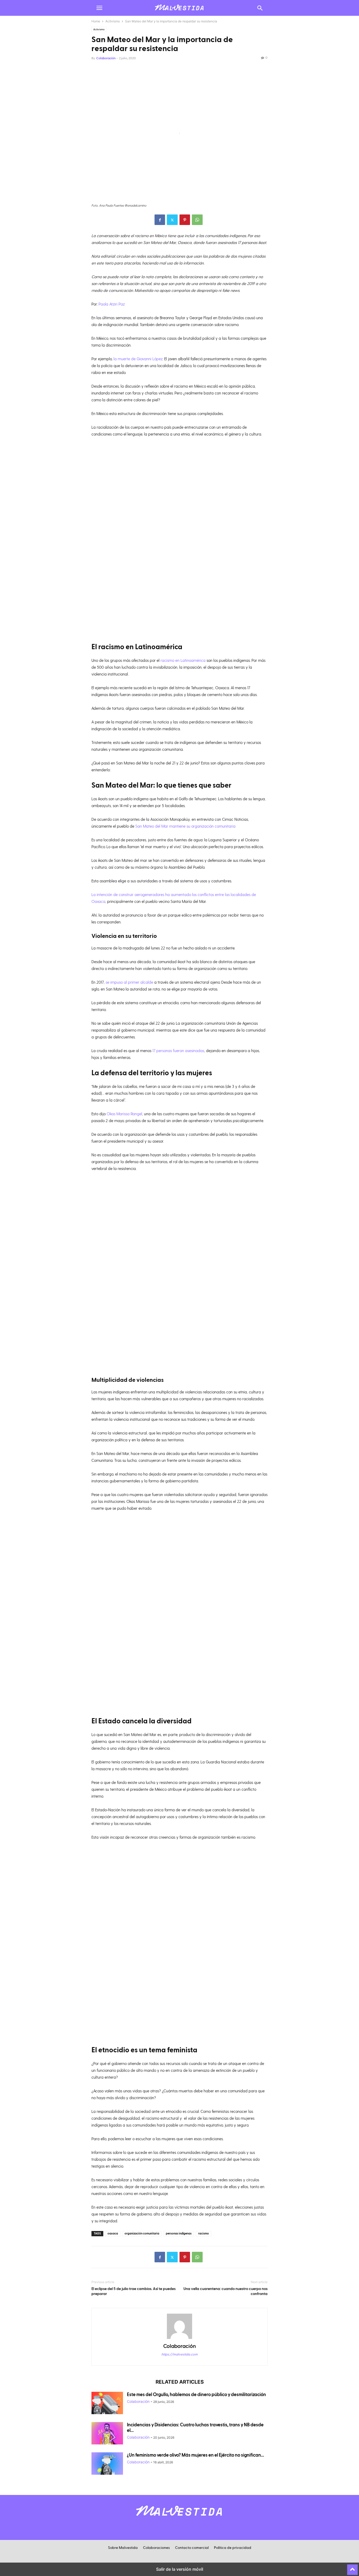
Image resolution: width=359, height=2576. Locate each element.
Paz (122, 304)
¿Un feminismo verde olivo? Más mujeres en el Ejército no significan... (196, 2455)
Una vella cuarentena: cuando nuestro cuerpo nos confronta (225, 2291)
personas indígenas (179, 2234)
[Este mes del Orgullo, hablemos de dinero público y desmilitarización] (107, 2404)
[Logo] (179, 2519)
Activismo (113, 21)
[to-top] (352, 2567)
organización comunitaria (142, 2234)
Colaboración (106, 58)
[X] (172, 220)
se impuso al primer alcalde (129, 982)
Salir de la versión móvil (180, 2569)
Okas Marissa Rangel (124, 1114)
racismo (204, 2234)
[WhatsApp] (197, 220)
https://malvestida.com (179, 2354)
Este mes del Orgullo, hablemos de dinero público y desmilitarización (196, 2395)
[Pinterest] (185, 220)
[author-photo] (179, 2339)
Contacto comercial (192, 2548)
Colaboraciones (156, 2548)
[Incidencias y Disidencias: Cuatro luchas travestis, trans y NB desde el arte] (107, 2434)
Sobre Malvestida (123, 2548)
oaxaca (113, 2234)
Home (96, 21)
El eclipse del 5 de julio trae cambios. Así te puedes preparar (134, 2291)
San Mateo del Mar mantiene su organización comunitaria (185, 826)
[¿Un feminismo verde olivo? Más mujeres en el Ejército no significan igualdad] (107, 2464)
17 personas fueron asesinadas (178, 1051)
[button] (99, 8)
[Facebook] (160, 220)
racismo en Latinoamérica (183, 660)
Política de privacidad (233, 2548)
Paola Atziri (108, 304)
